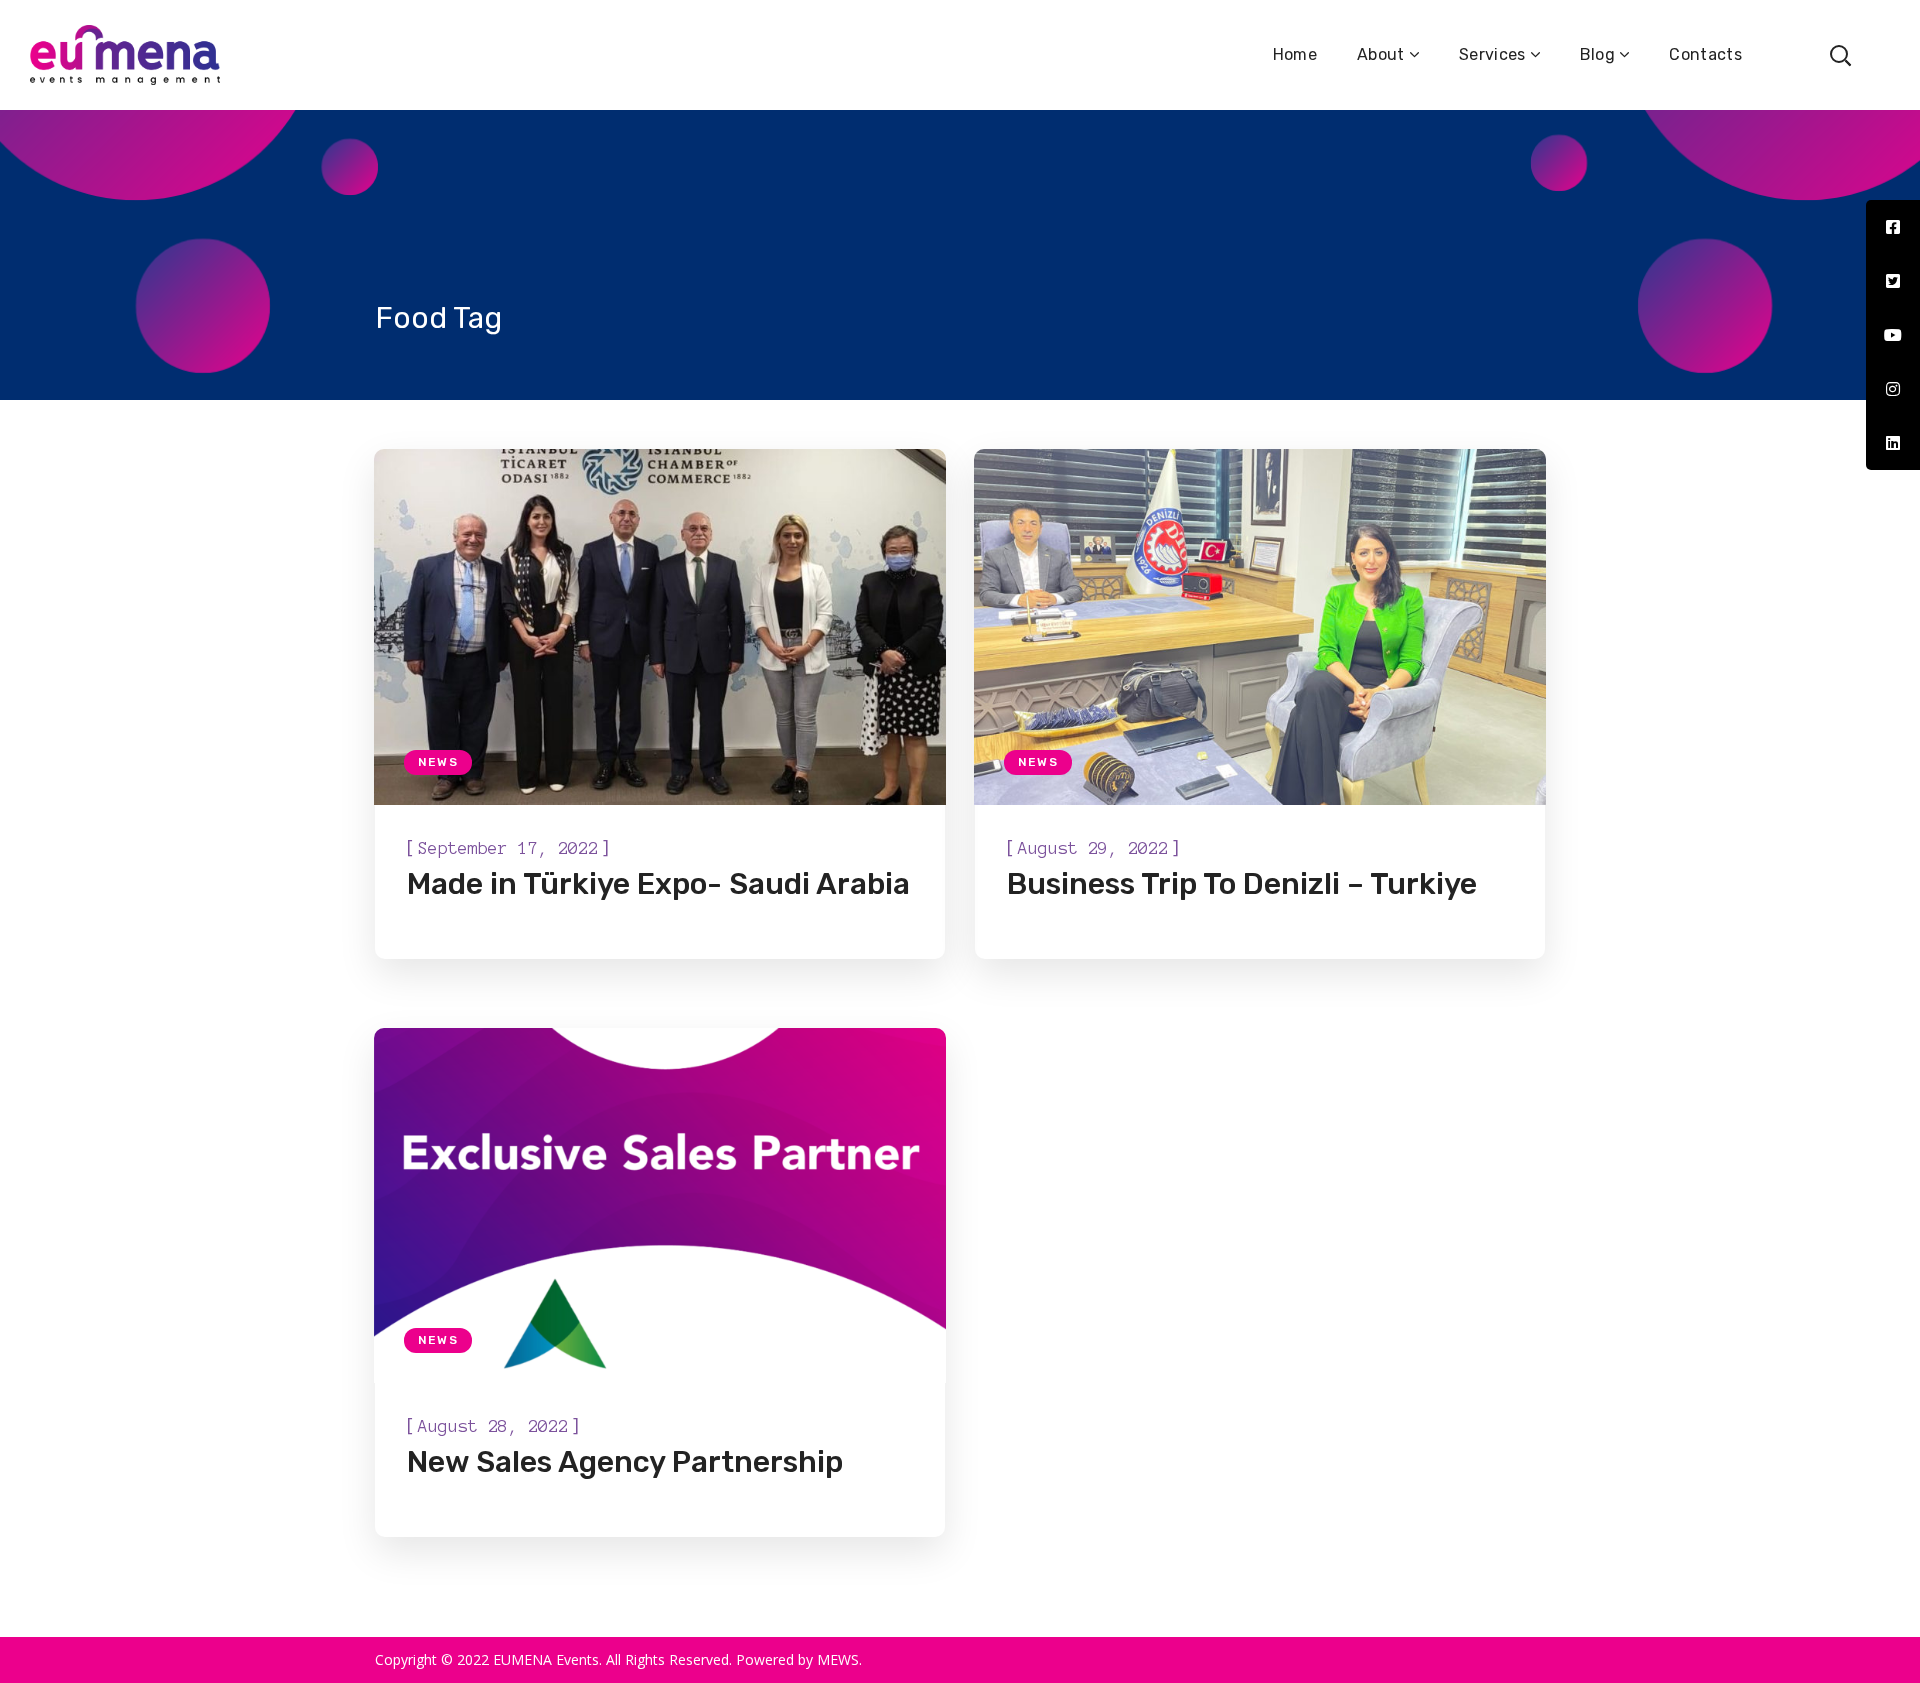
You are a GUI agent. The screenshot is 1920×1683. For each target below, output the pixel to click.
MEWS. (839, 1659)
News (438, 762)
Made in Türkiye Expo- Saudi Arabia (658, 884)
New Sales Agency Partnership (625, 1462)
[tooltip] (1893, 227)
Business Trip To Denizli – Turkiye (1242, 884)
